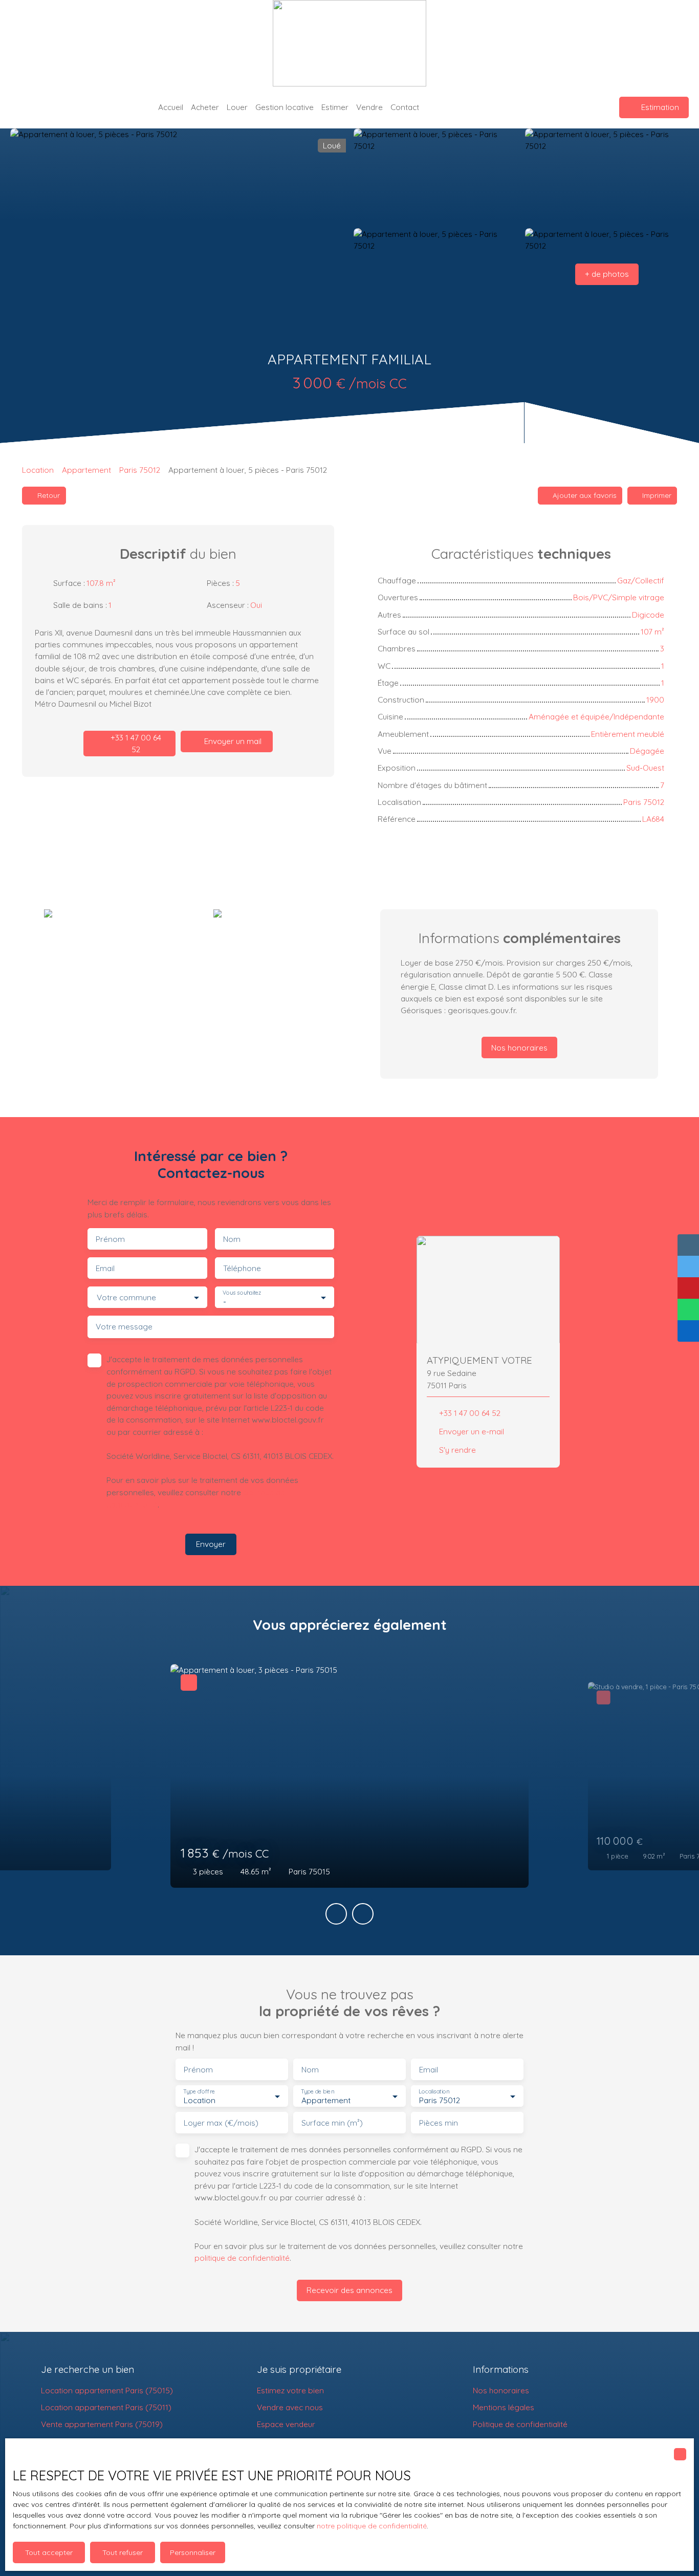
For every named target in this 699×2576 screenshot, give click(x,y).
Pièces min (439, 2123)
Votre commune (126, 1297)
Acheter (205, 107)
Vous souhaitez (242, 1293)
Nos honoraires (501, 2390)
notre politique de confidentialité (372, 2526)
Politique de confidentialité (520, 2424)
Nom (232, 1239)
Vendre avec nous (290, 2407)
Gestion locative (285, 107)
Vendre (369, 107)
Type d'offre (199, 2092)
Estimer (335, 107)
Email (105, 1268)
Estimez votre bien (290, 2390)
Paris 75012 (140, 470)
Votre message (124, 1327)
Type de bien (317, 2092)
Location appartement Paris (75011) (106, 2407)
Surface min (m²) (332, 2123)
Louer (237, 107)
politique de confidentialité (242, 2258)
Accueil (171, 107)
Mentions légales (504, 2407)
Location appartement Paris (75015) (107, 2390)
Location (38, 470)
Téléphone (242, 1268)
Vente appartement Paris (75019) (102, 2424)
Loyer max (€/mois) (221, 2123)
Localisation (434, 2092)
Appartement (86, 470)
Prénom (110, 1239)
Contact (405, 107)
